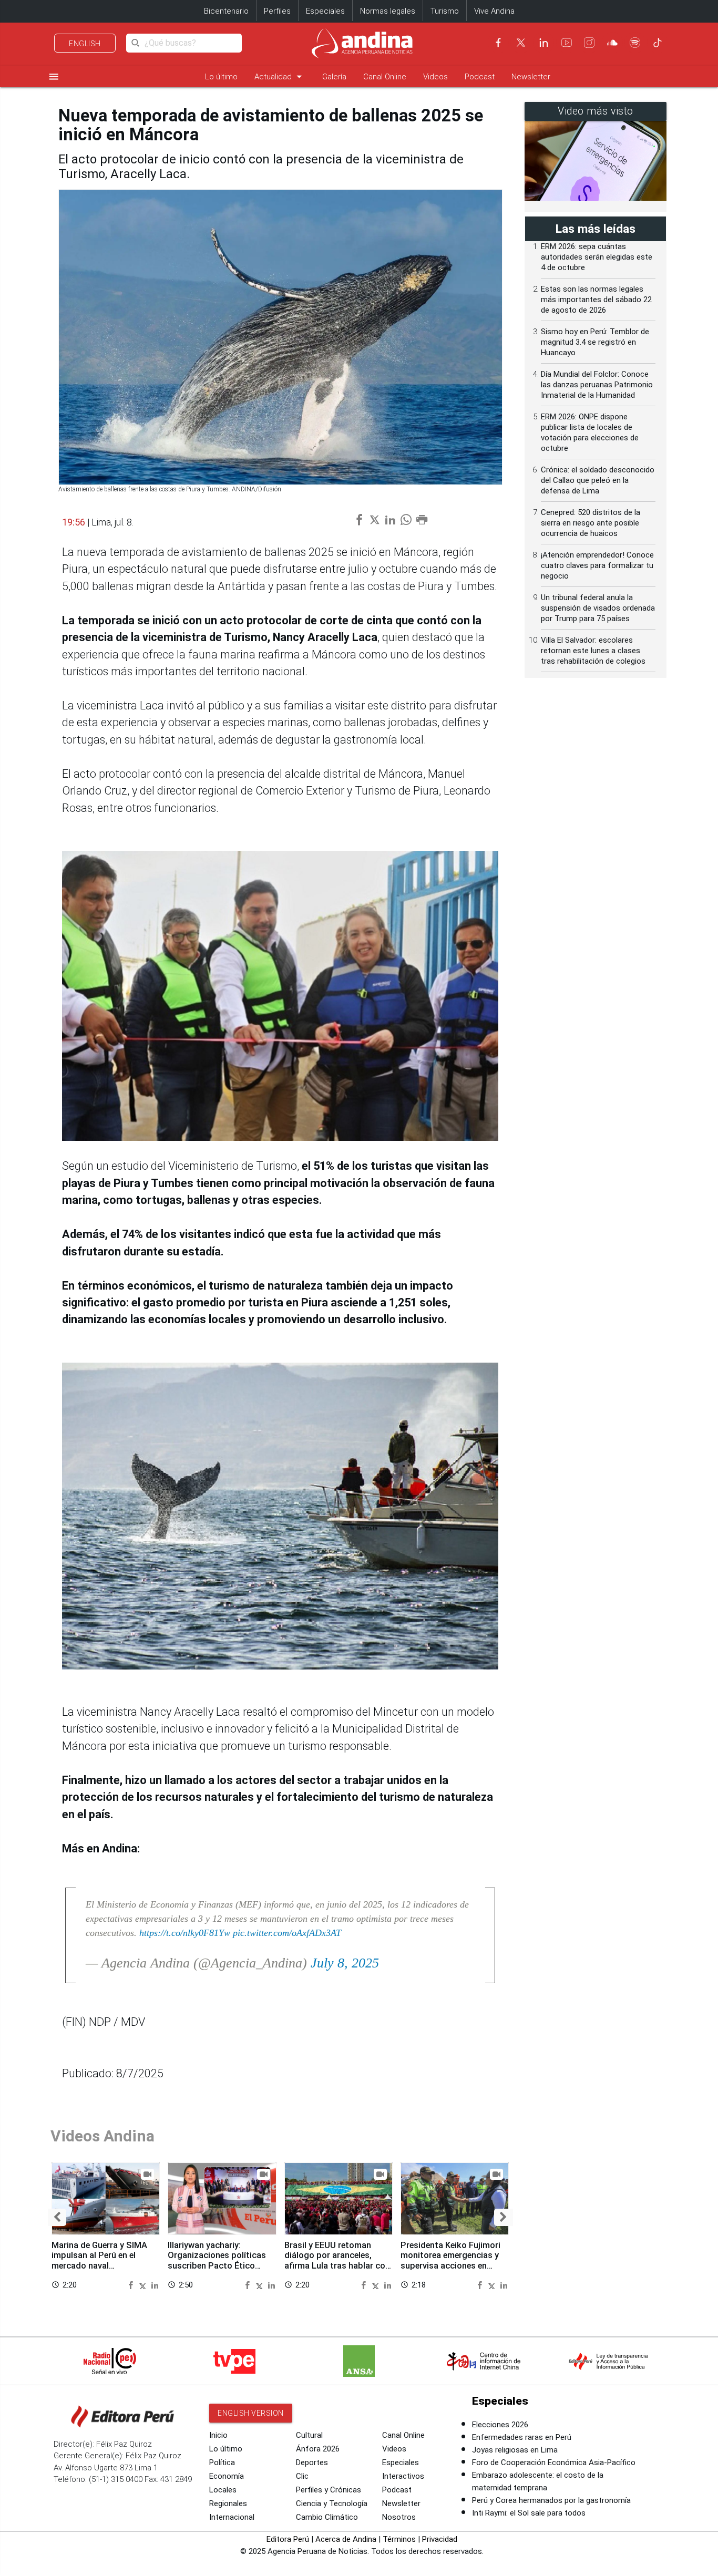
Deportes (312, 2462)
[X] (521, 43)
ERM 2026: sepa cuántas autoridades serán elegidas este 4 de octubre (597, 257)
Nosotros (399, 2517)
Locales (223, 2490)
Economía (227, 2476)
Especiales (325, 11)
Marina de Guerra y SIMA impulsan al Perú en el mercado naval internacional (99, 2261)
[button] (57, 2217)
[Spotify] (635, 43)
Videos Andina (102, 2136)
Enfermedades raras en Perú (522, 2437)
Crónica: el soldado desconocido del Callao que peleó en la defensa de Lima (598, 480)
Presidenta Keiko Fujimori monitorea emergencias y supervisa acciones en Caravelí (450, 2261)
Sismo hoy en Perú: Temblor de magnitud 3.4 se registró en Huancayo (595, 342)
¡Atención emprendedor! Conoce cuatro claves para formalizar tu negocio (597, 565)
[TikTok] (658, 43)
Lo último (221, 77)
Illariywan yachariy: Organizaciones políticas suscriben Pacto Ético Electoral (217, 2261)
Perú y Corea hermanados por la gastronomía (551, 2500)
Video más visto (596, 111)
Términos (399, 2539)
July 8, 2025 (345, 1963)
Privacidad (440, 2539)
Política (222, 2462)
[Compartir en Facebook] (132, 2285)
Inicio (218, 2435)
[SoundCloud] (612, 43)
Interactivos (403, 2476)
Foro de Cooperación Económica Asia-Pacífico (554, 2462)
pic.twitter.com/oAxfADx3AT (287, 1933)
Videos (435, 77)
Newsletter (531, 77)
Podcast (480, 77)
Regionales (228, 2503)
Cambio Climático (327, 2517)
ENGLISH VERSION (251, 2413)
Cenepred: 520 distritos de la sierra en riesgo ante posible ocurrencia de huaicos (591, 523)
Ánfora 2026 (318, 2449)
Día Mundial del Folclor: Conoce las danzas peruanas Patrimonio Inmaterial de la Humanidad (597, 385)
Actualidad (280, 76)
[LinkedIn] (543, 43)
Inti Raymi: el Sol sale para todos (529, 2513)
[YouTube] (567, 43)
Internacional (232, 2517)
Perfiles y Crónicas (329, 2490)
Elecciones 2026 (500, 2425)
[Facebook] (498, 43)
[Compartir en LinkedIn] (155, 2285)
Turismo (445, 11)
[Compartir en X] (144, 2285)
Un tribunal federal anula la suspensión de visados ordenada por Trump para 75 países (598, 608)
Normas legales (388, 11)
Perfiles (277, 11)
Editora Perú (288, 2539)
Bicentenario (226, 11)
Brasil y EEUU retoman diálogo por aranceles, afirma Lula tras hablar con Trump (337, 2261)
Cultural (309, 2435)
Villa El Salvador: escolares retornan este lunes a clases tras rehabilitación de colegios (593, 651)
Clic (302, 2476)
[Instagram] (589, 43)
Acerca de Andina (346, 2539)
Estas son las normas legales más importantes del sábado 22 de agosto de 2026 (596, 300)
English (85, 44)
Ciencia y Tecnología (332, 2503)
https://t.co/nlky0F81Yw (185, 1933)
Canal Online (385, 77)
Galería (334, 77)
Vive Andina (494, 11)
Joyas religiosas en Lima (515, 2450)
